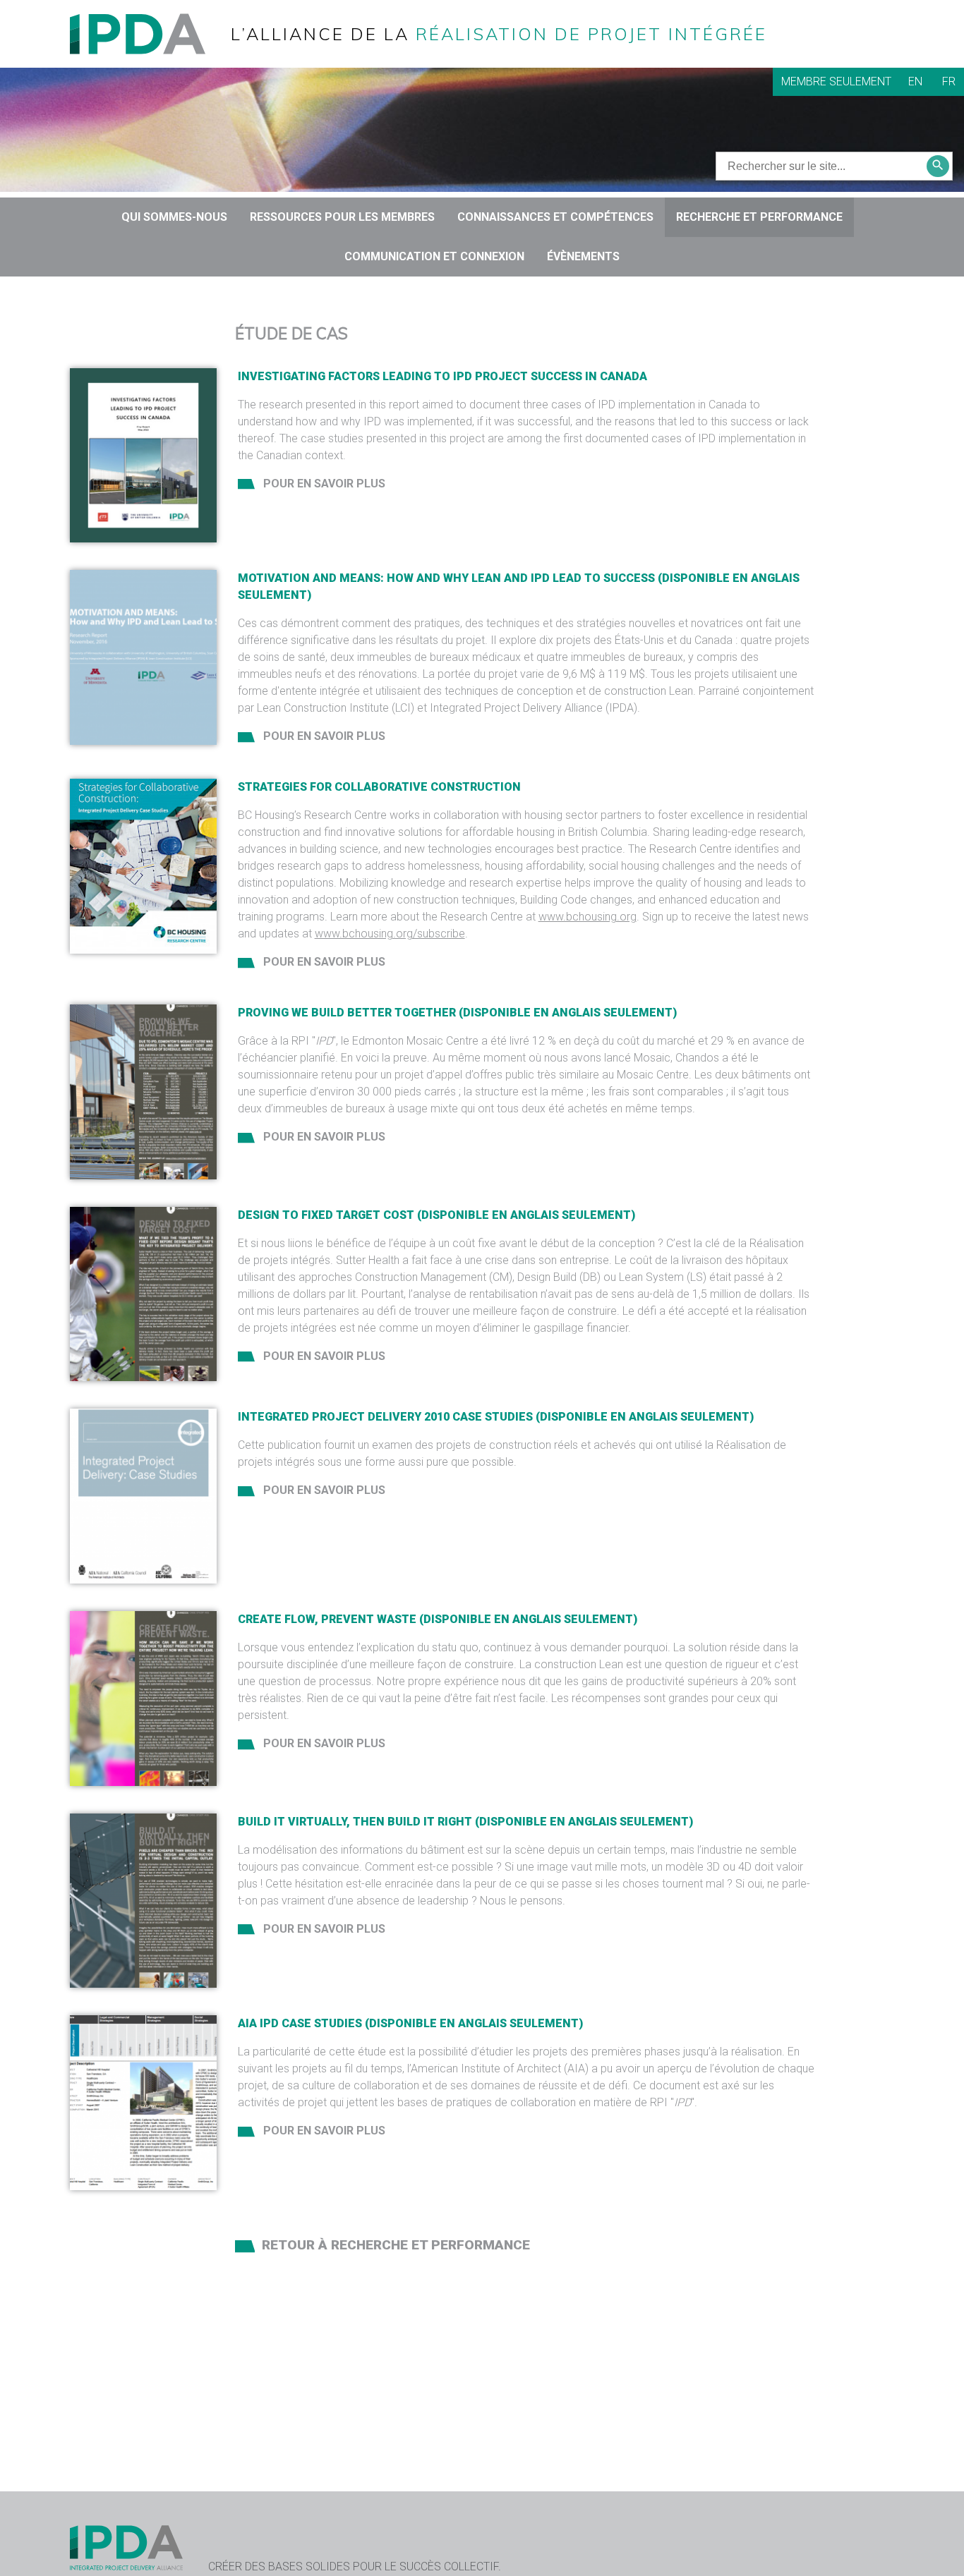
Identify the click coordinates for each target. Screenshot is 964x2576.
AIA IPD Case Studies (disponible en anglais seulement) (410, 2023)
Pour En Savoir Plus (323, 484)
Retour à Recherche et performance (396, 2245)
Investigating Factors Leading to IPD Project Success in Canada (442, 376)
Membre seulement (836, 81)
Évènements (583, 256)
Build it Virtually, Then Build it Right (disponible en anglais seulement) (465, 1822)
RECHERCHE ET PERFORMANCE (759, 217)
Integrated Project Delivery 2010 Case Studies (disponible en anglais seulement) (496, 1417)
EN (915, 81)
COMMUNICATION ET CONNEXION (434, 256)
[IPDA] (149, 33)
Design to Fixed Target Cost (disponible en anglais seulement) (436, 1215)
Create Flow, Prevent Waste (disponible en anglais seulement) (438, 1619)
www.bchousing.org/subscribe (390, 934)
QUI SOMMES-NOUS (174, 217)
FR (949, 81)
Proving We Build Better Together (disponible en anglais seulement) (457, 1013)
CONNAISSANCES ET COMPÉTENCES (555, 217)
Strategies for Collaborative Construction (379, 787)
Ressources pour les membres (342, 217)
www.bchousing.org (588, 917)
